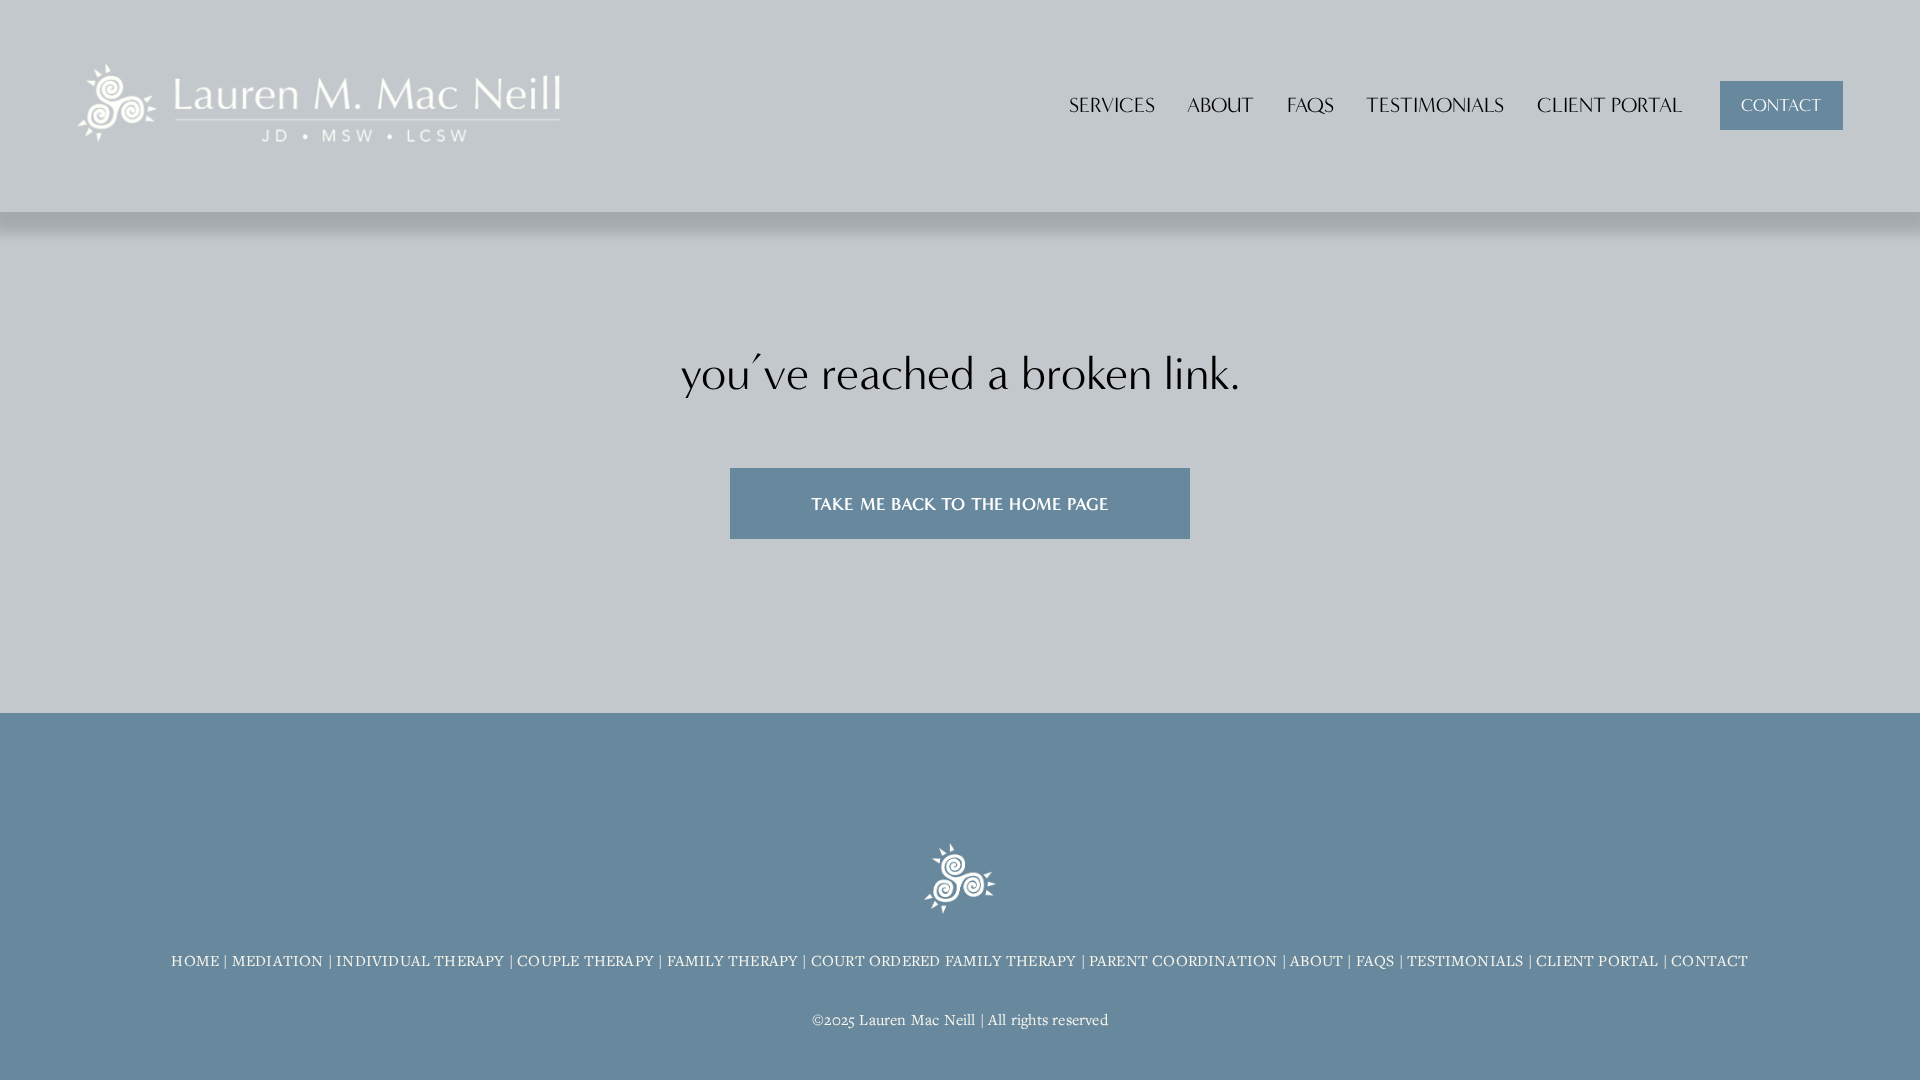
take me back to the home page (960, 503)
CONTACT (1781, 105)
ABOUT (1220, 105)
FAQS (1310, 105)
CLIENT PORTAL (1610, 105)
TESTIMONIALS (1435, 105)
